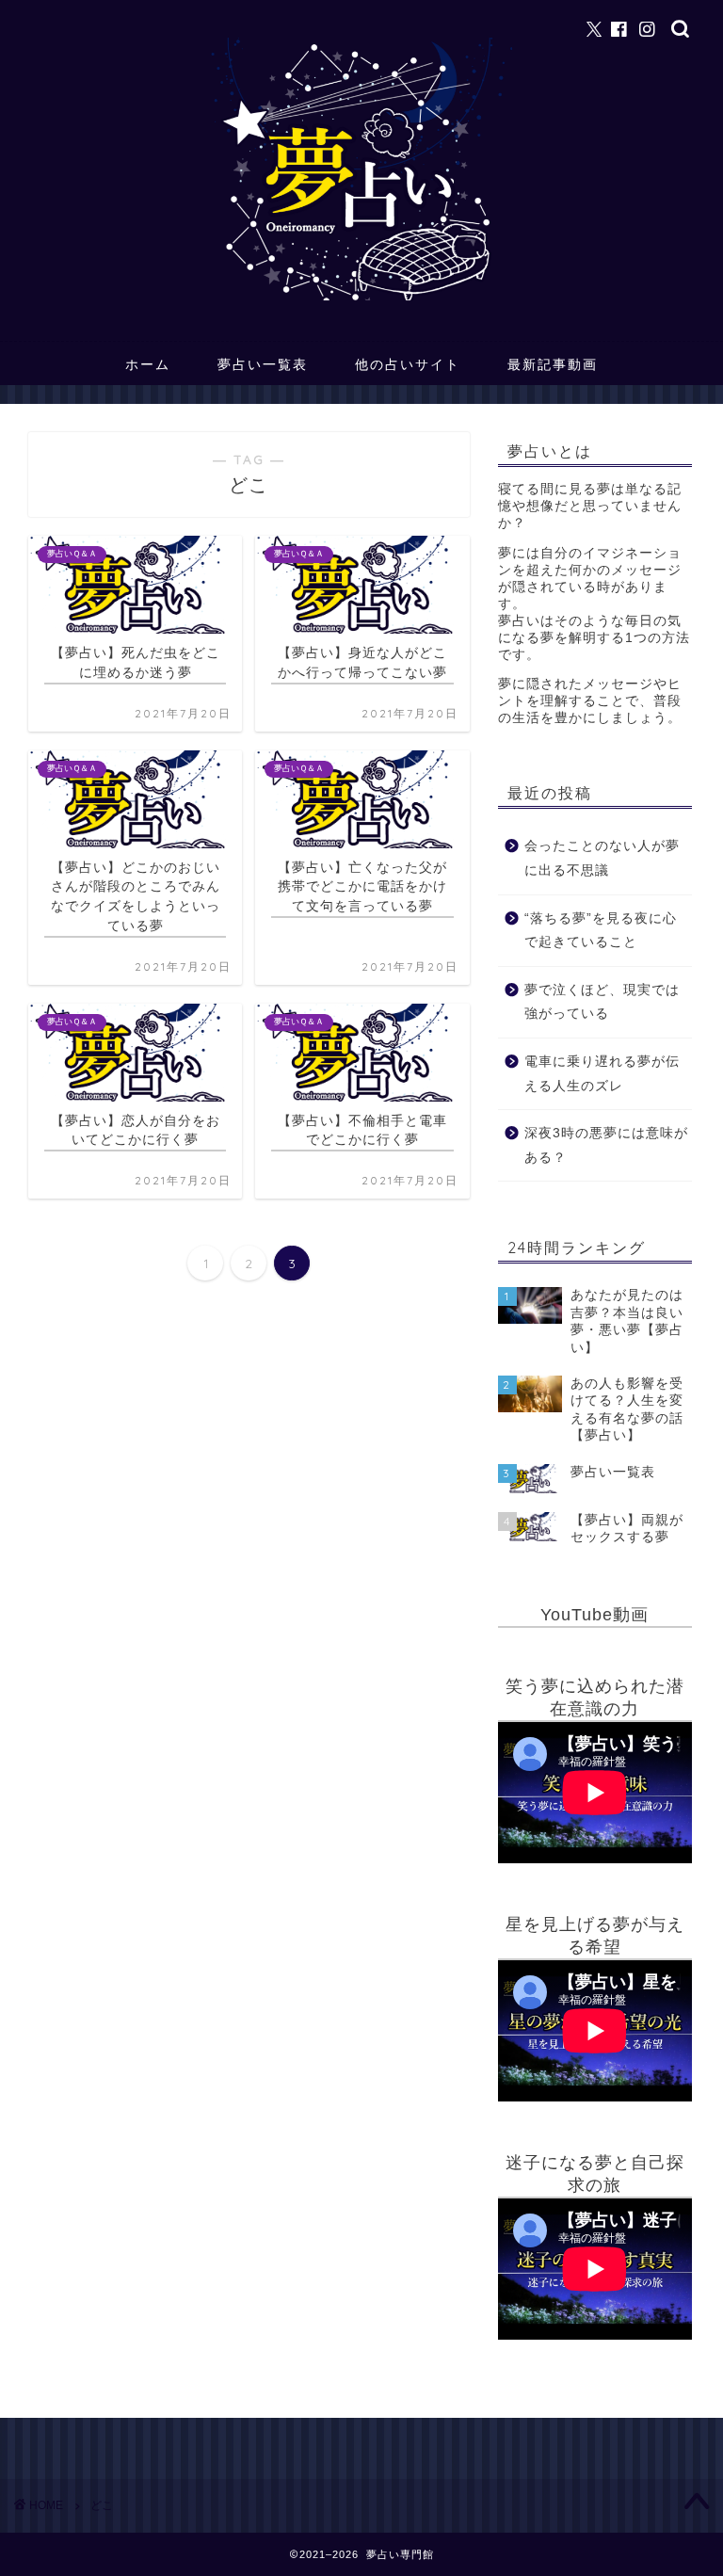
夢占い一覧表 (263, 364)
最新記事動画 (553, 364)
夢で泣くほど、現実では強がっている (602, 1002)
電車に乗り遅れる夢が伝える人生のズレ (602, 1074)
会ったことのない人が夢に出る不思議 (602, 858)
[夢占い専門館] (361, 299)
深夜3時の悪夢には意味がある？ (606, 1145)
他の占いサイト (408, 364)
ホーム (148, 364)
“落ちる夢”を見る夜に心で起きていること (601, 931)
